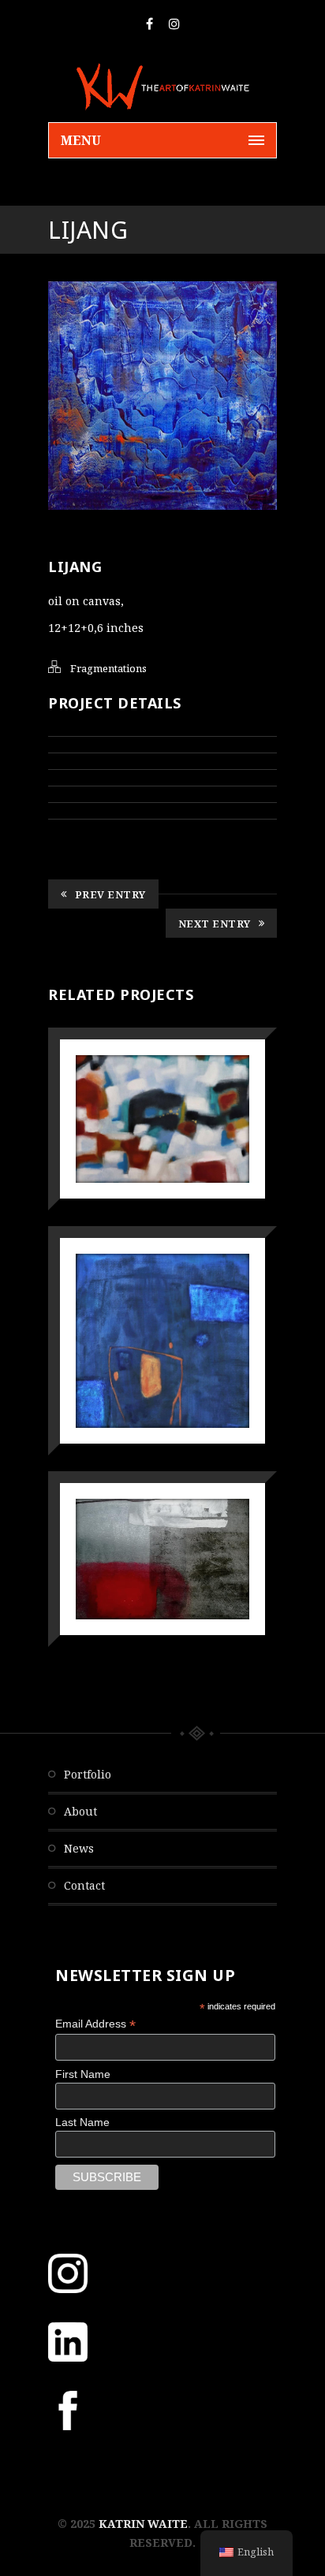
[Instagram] (174, 24)
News (79, 1848)
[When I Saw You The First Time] (140, 1518)
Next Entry (215, 924)
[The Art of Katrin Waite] (162, 87)
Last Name (82, 2122)
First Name (83, 2074)
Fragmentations (108, 668)
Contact (84, 1885)
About (80, 1811)
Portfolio (88, 1774)
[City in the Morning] (140, 1078)
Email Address (95, 2024)
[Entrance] (140, 1300)
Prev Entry (110, 894)
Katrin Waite (143, 2524)
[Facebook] (149, 24)
